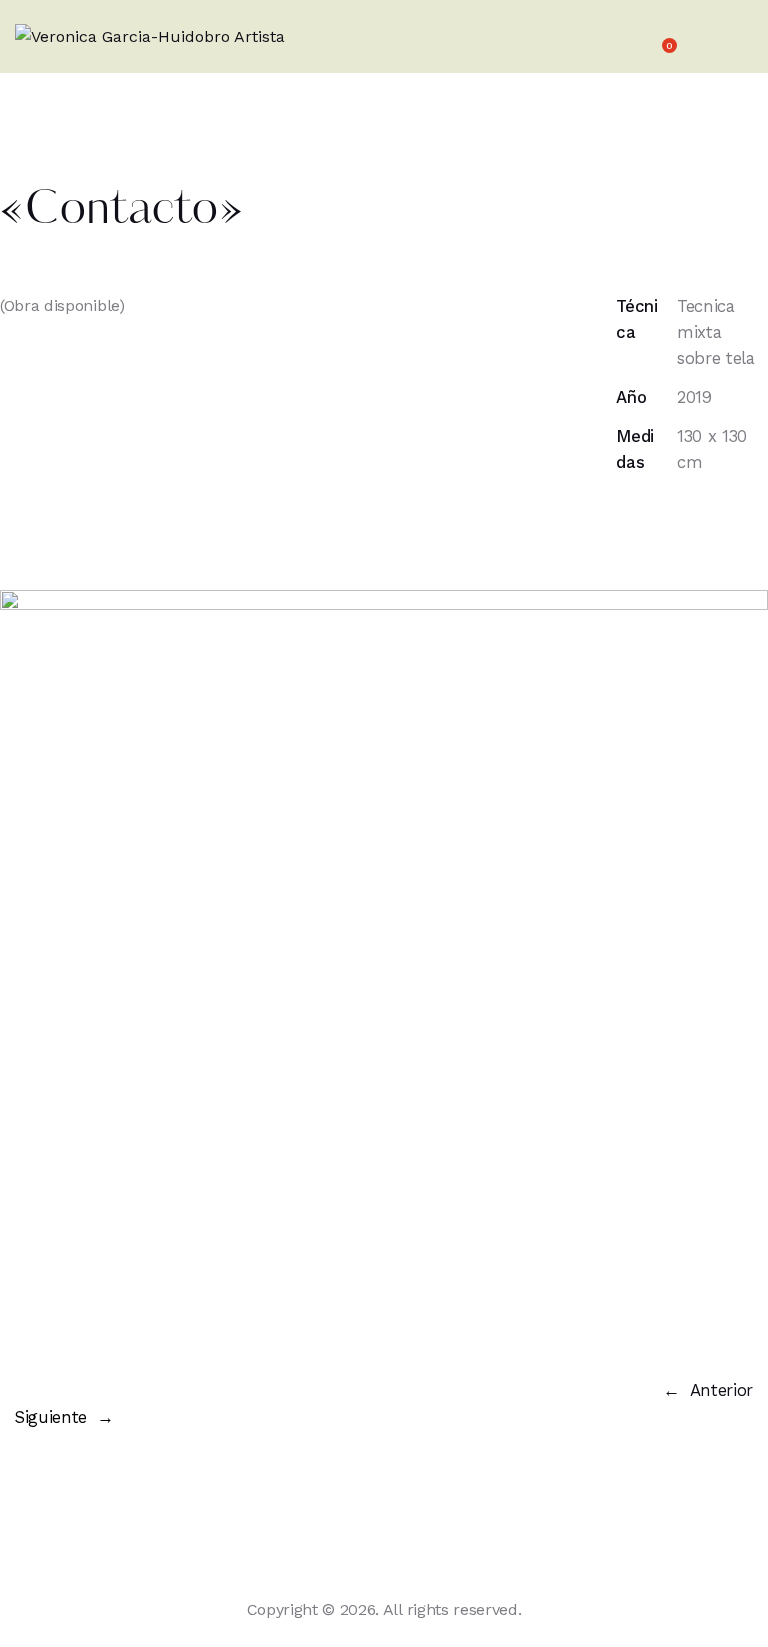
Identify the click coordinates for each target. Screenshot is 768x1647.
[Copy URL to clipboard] (622, 554)
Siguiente (51, 1417)
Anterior (721, 1390)
